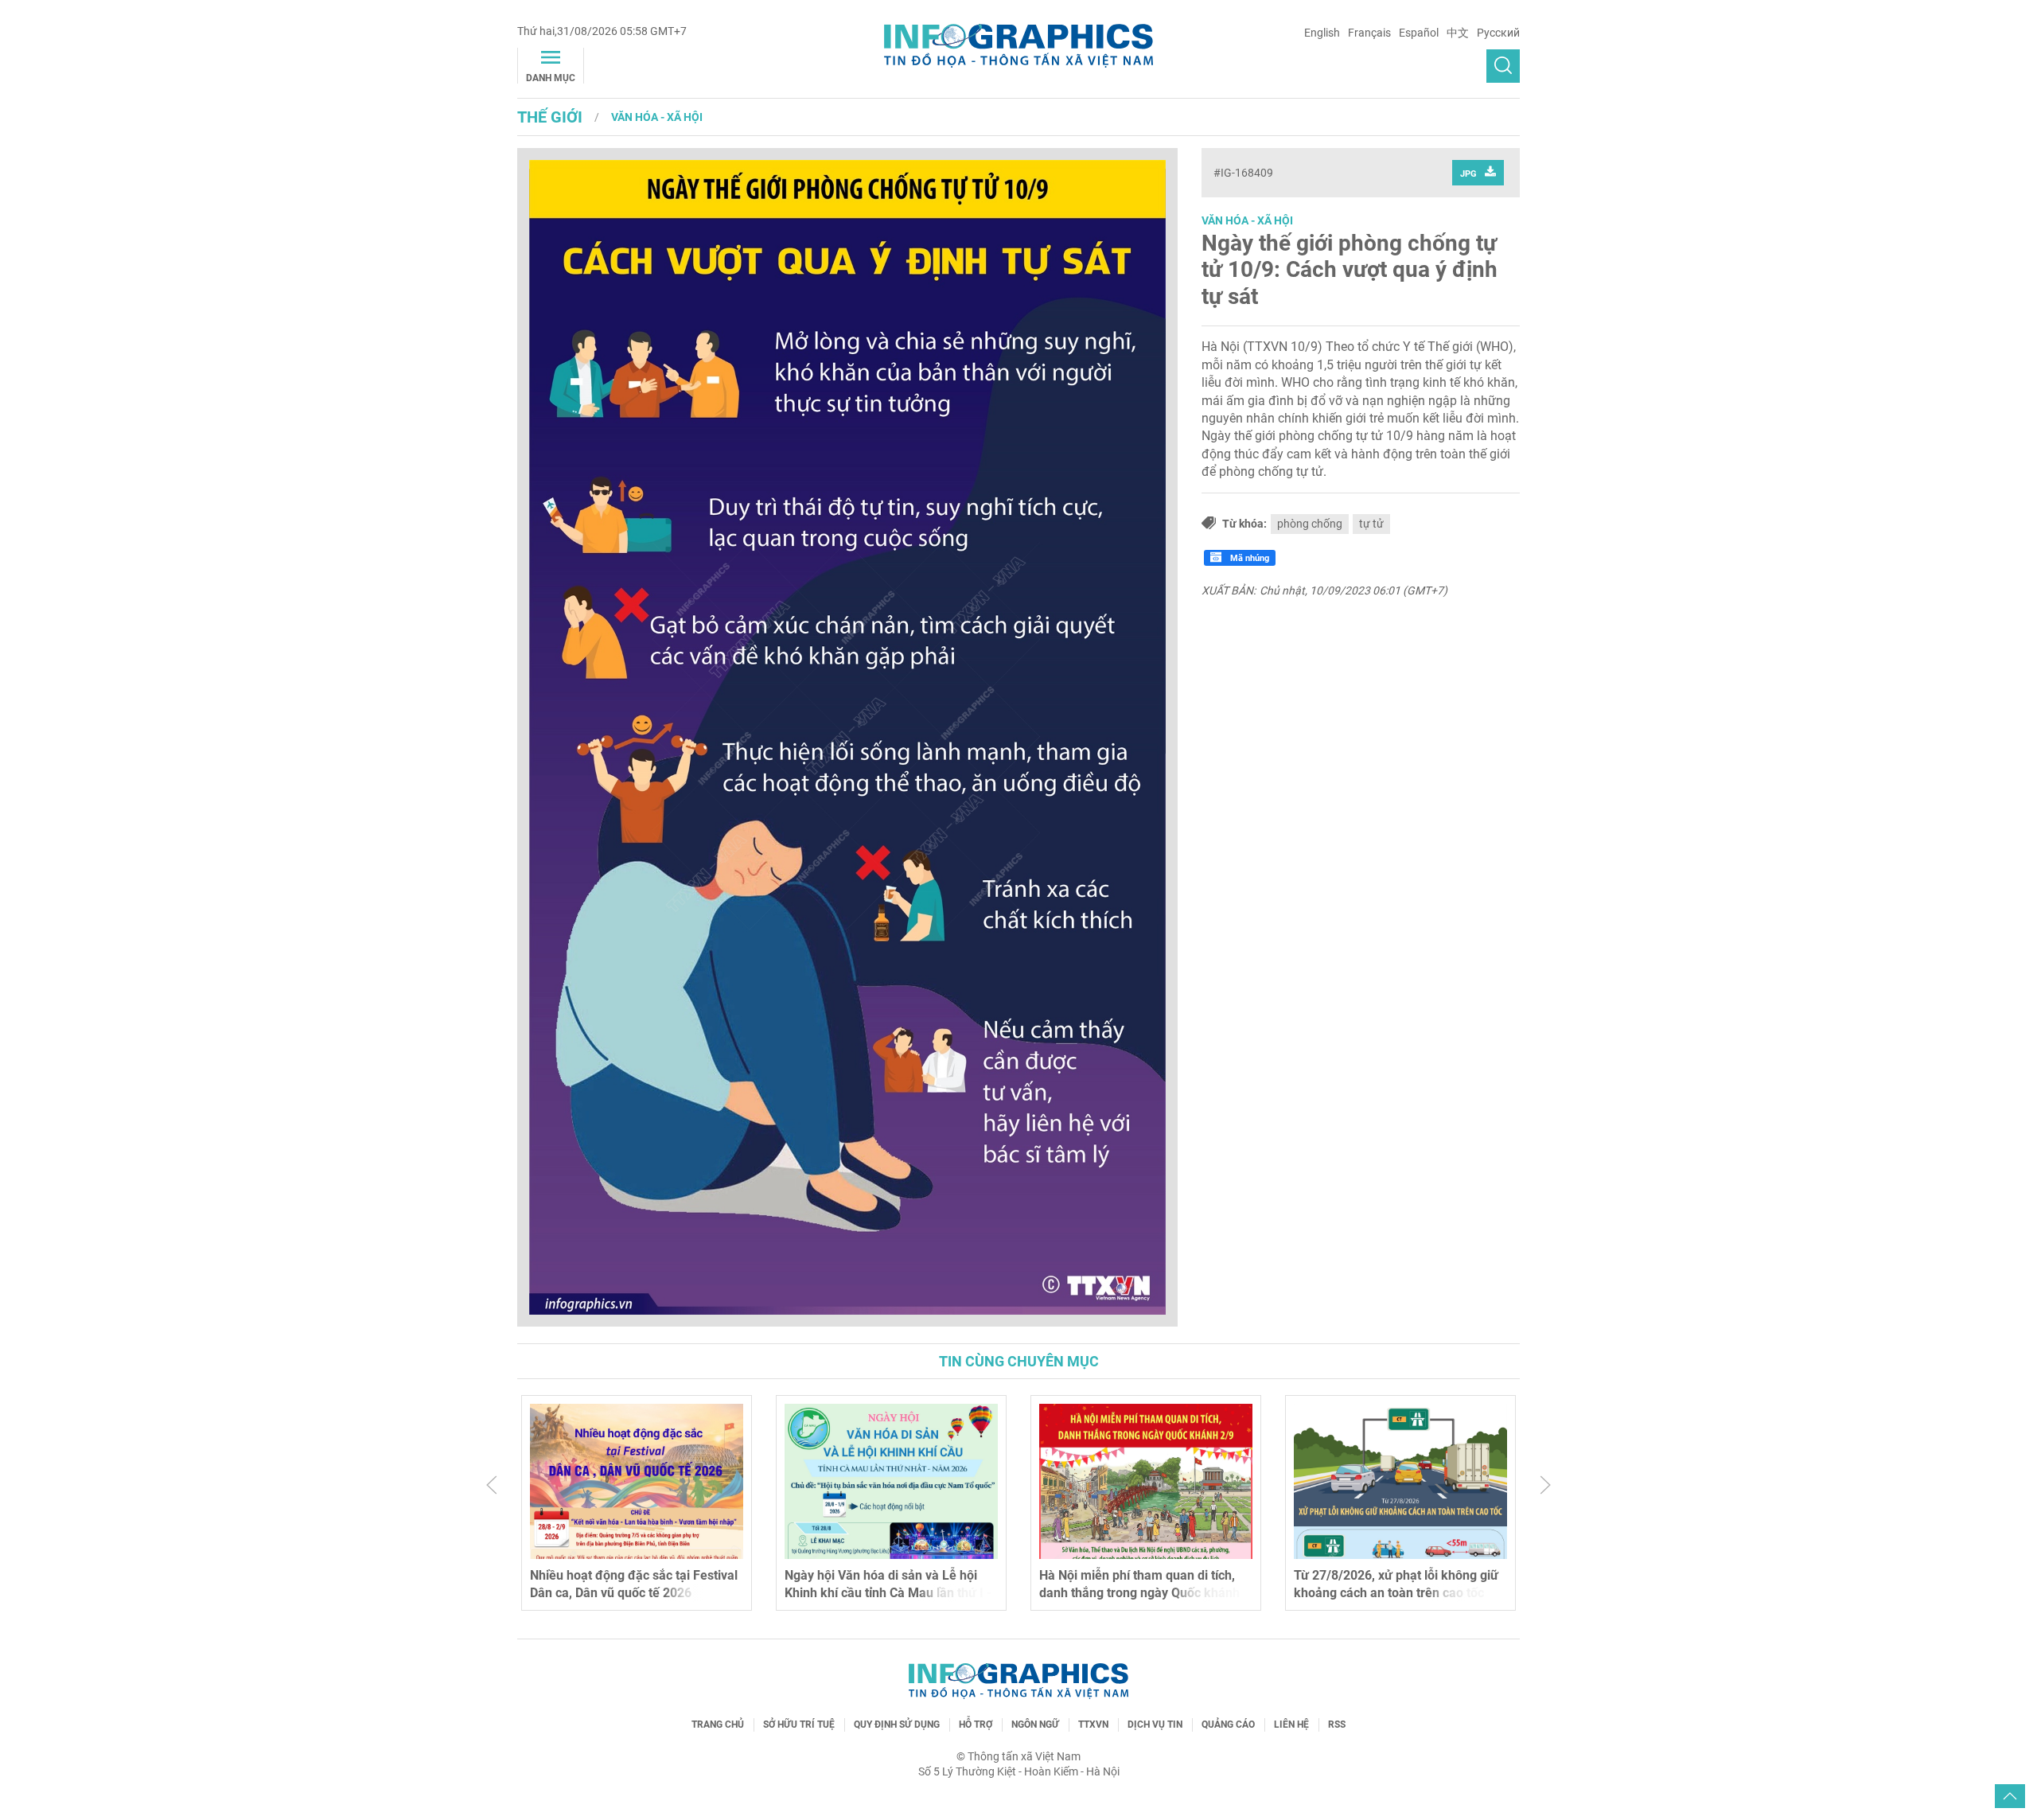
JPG (1468, 174)
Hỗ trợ (976, 1725)
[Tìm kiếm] (1503, 66)
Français (1369, 33)
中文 (1458, 33)
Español (1419, 33)
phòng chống (1310, 524)
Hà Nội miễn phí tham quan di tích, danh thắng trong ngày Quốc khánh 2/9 (1139, 1593)
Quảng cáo (1228, 1725)
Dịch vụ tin (1155, 1725)
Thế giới (550, 117)
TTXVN (1093, 1725)
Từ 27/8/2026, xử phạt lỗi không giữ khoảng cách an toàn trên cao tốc (1396, 1584)
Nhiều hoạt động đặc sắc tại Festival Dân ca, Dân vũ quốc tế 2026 (634, 1584)
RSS (1337, 1725)
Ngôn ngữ (1035, 1725)
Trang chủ (718, 1725)
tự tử (1371, 524)
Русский (1498, 33)
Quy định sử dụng (897, 1725)
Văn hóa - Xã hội (657, 117)
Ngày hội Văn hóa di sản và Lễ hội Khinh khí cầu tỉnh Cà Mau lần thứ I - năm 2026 (888, 1593)
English (1322, 33)
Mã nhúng (1248, 558)
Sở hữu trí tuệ (799, 1725)
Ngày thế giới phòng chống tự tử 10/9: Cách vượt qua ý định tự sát (1350, 270)
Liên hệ (1291, 1725)
